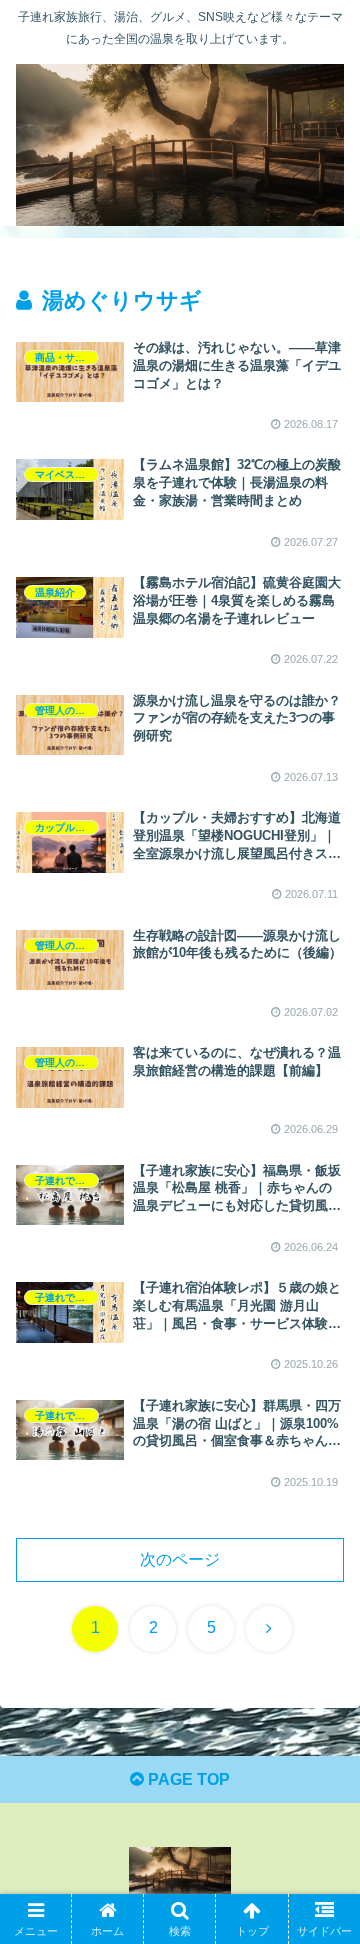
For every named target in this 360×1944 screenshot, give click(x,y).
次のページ (180, 1559)
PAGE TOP (187, 1779)
